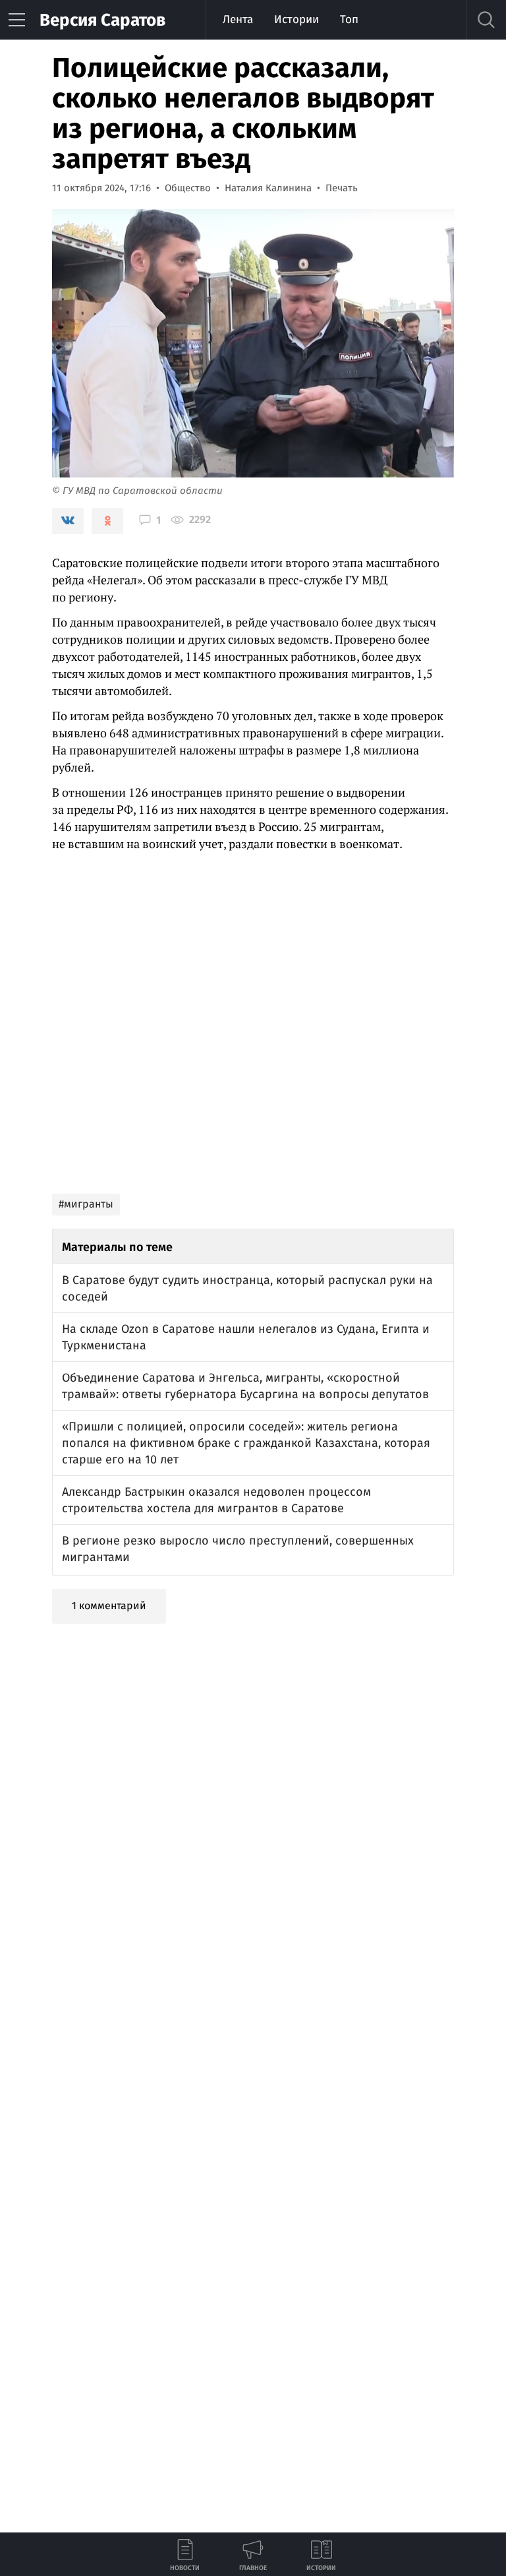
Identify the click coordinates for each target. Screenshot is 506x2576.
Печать (342, 188)
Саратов (102, 20)
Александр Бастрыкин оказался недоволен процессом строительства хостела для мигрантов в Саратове (216, 1500)
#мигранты (86, 1204)
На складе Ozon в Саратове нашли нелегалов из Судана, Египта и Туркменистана (246, 1337)
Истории (296, 19)
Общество (188, 188)
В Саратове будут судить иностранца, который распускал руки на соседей (247, 1288)
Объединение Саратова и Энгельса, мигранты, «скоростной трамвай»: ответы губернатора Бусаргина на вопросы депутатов (245, 1386)
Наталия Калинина (268, 188)
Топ (349, 19)
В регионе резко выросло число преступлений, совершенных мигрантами (238, 1549)
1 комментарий (109, 1606)
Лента (238, 19)
